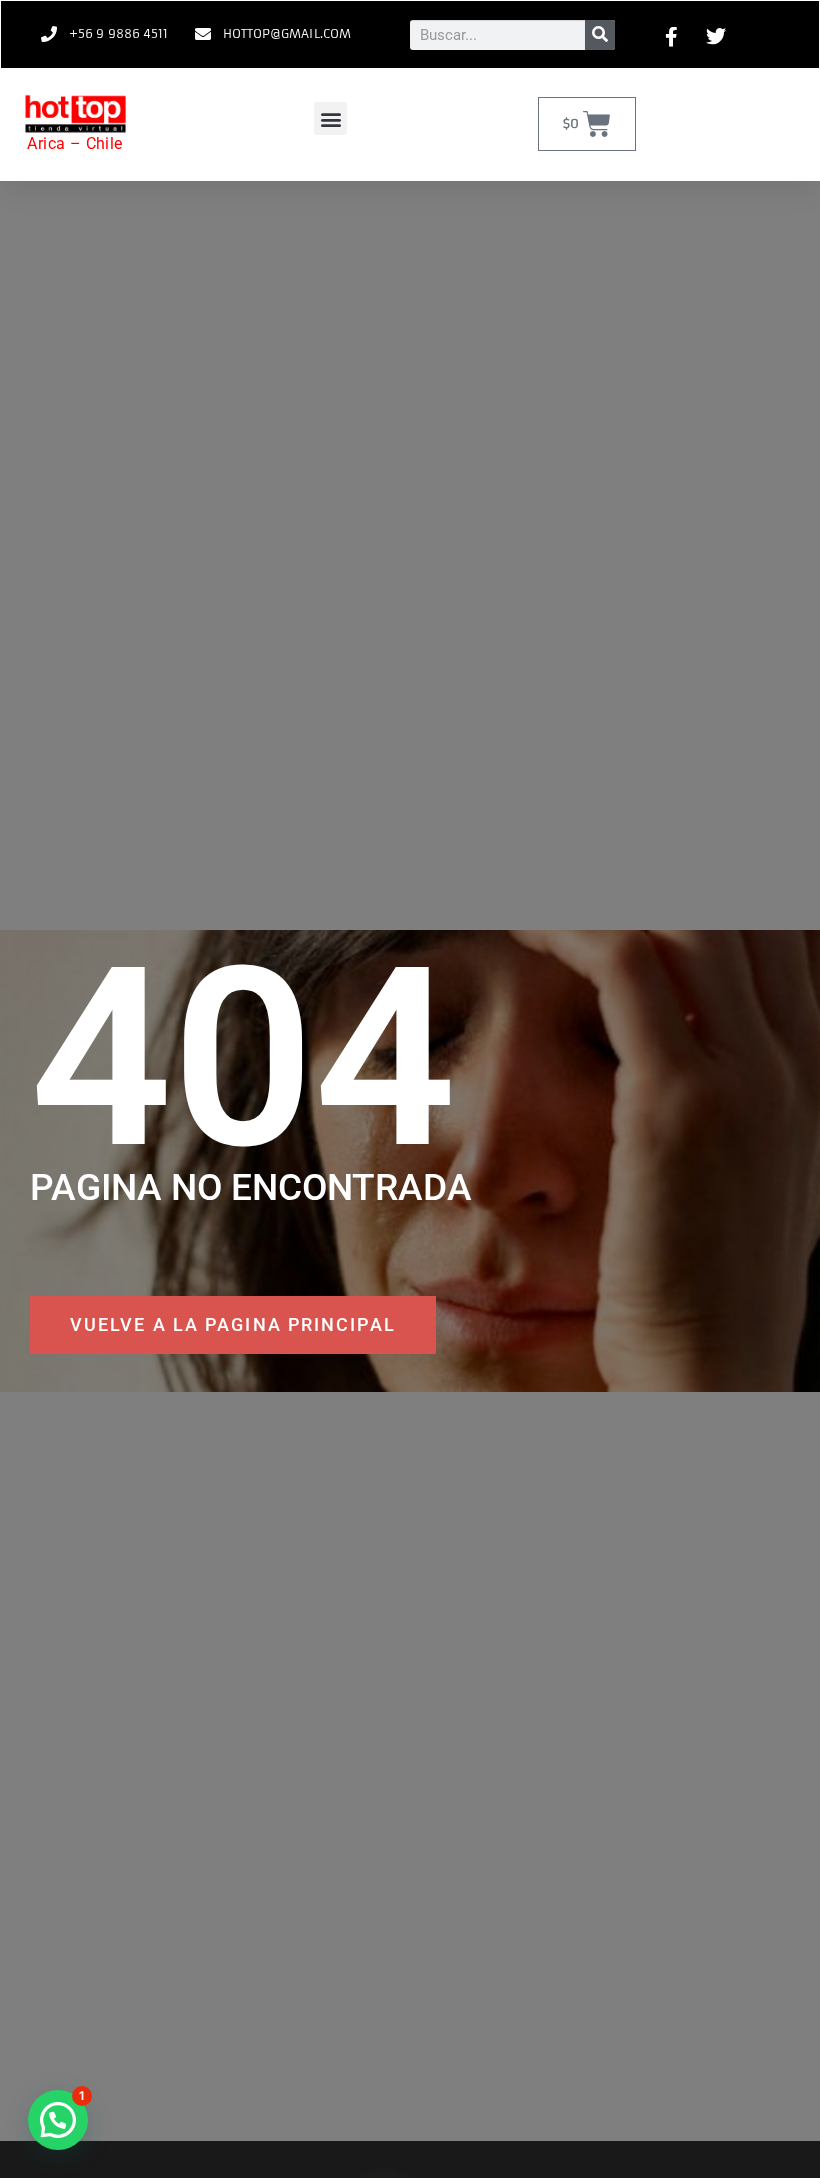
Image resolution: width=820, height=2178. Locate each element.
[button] (330, 118)
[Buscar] (600, 35)
